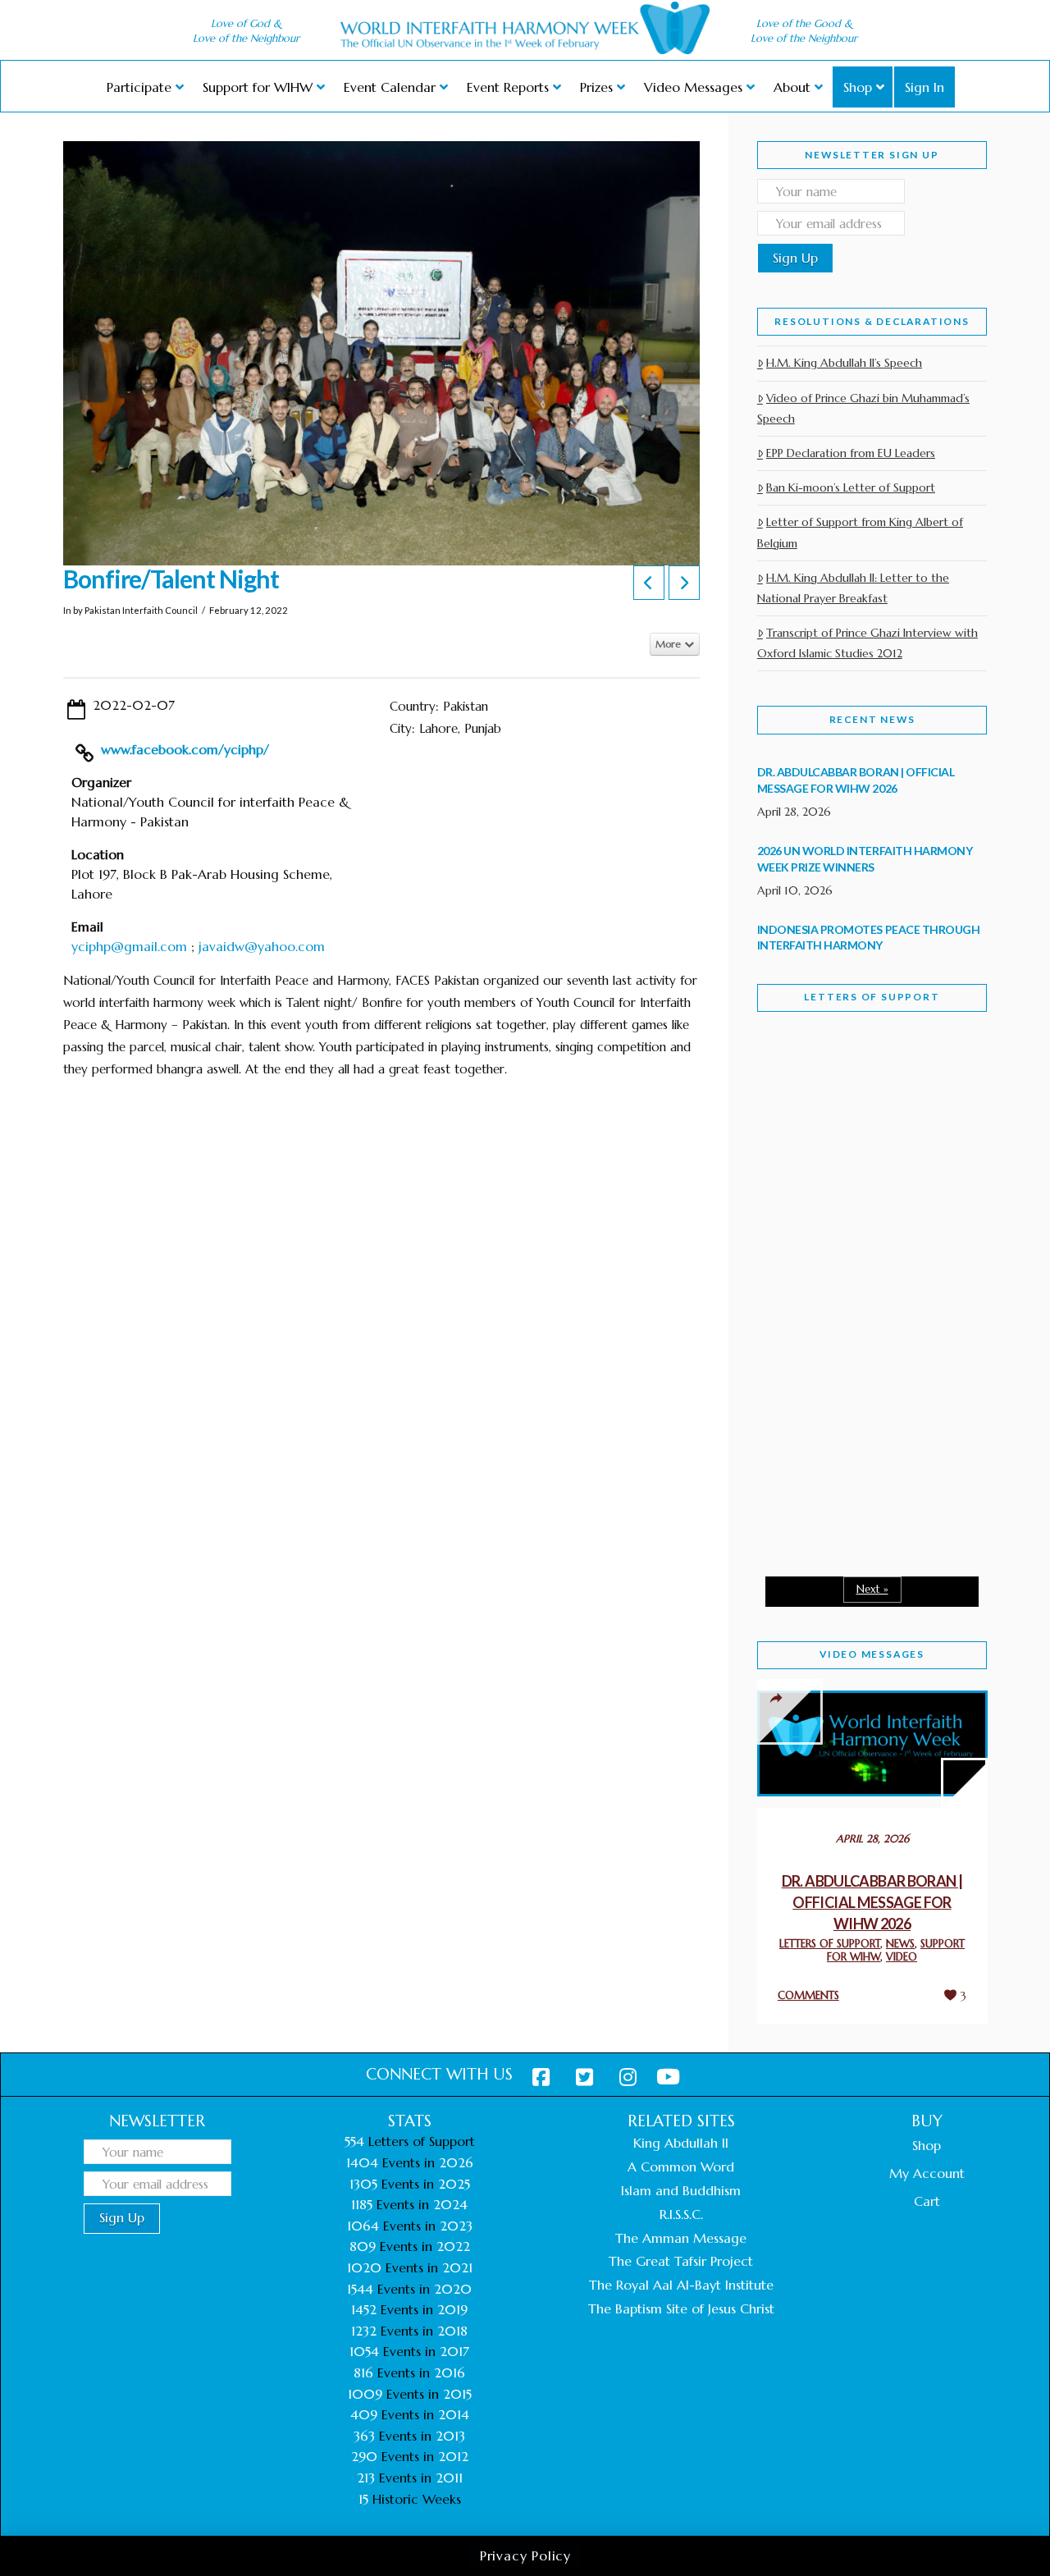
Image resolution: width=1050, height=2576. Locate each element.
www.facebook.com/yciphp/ (185, 749)
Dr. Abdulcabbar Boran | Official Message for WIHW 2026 (872, 1902)
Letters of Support (872, 997)
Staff (799, 1159)
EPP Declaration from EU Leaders (851, 453)
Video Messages (872, 1654)
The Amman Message (681, 2238)
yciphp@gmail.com (129, 946)
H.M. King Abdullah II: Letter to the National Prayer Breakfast (853, 588)
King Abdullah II (681, 2143)
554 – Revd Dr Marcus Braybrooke (856, 1289)
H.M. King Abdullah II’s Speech (844, 363)
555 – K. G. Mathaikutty (833, 1102)
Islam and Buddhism (681, 2190)
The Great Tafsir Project (681, 2261)
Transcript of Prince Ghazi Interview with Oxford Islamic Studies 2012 (867, 643)
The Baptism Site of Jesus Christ (681, 2308)
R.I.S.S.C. (681, 2214)
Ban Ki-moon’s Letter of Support (851, 487)
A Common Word (681, 2166)
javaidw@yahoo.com (262, 946)
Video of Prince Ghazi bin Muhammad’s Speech (863, 408)
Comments (808, 1995)
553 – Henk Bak (842, 1436)
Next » (872, 1589)
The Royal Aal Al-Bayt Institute (681, 2285)
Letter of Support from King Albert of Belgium (860, 532)
